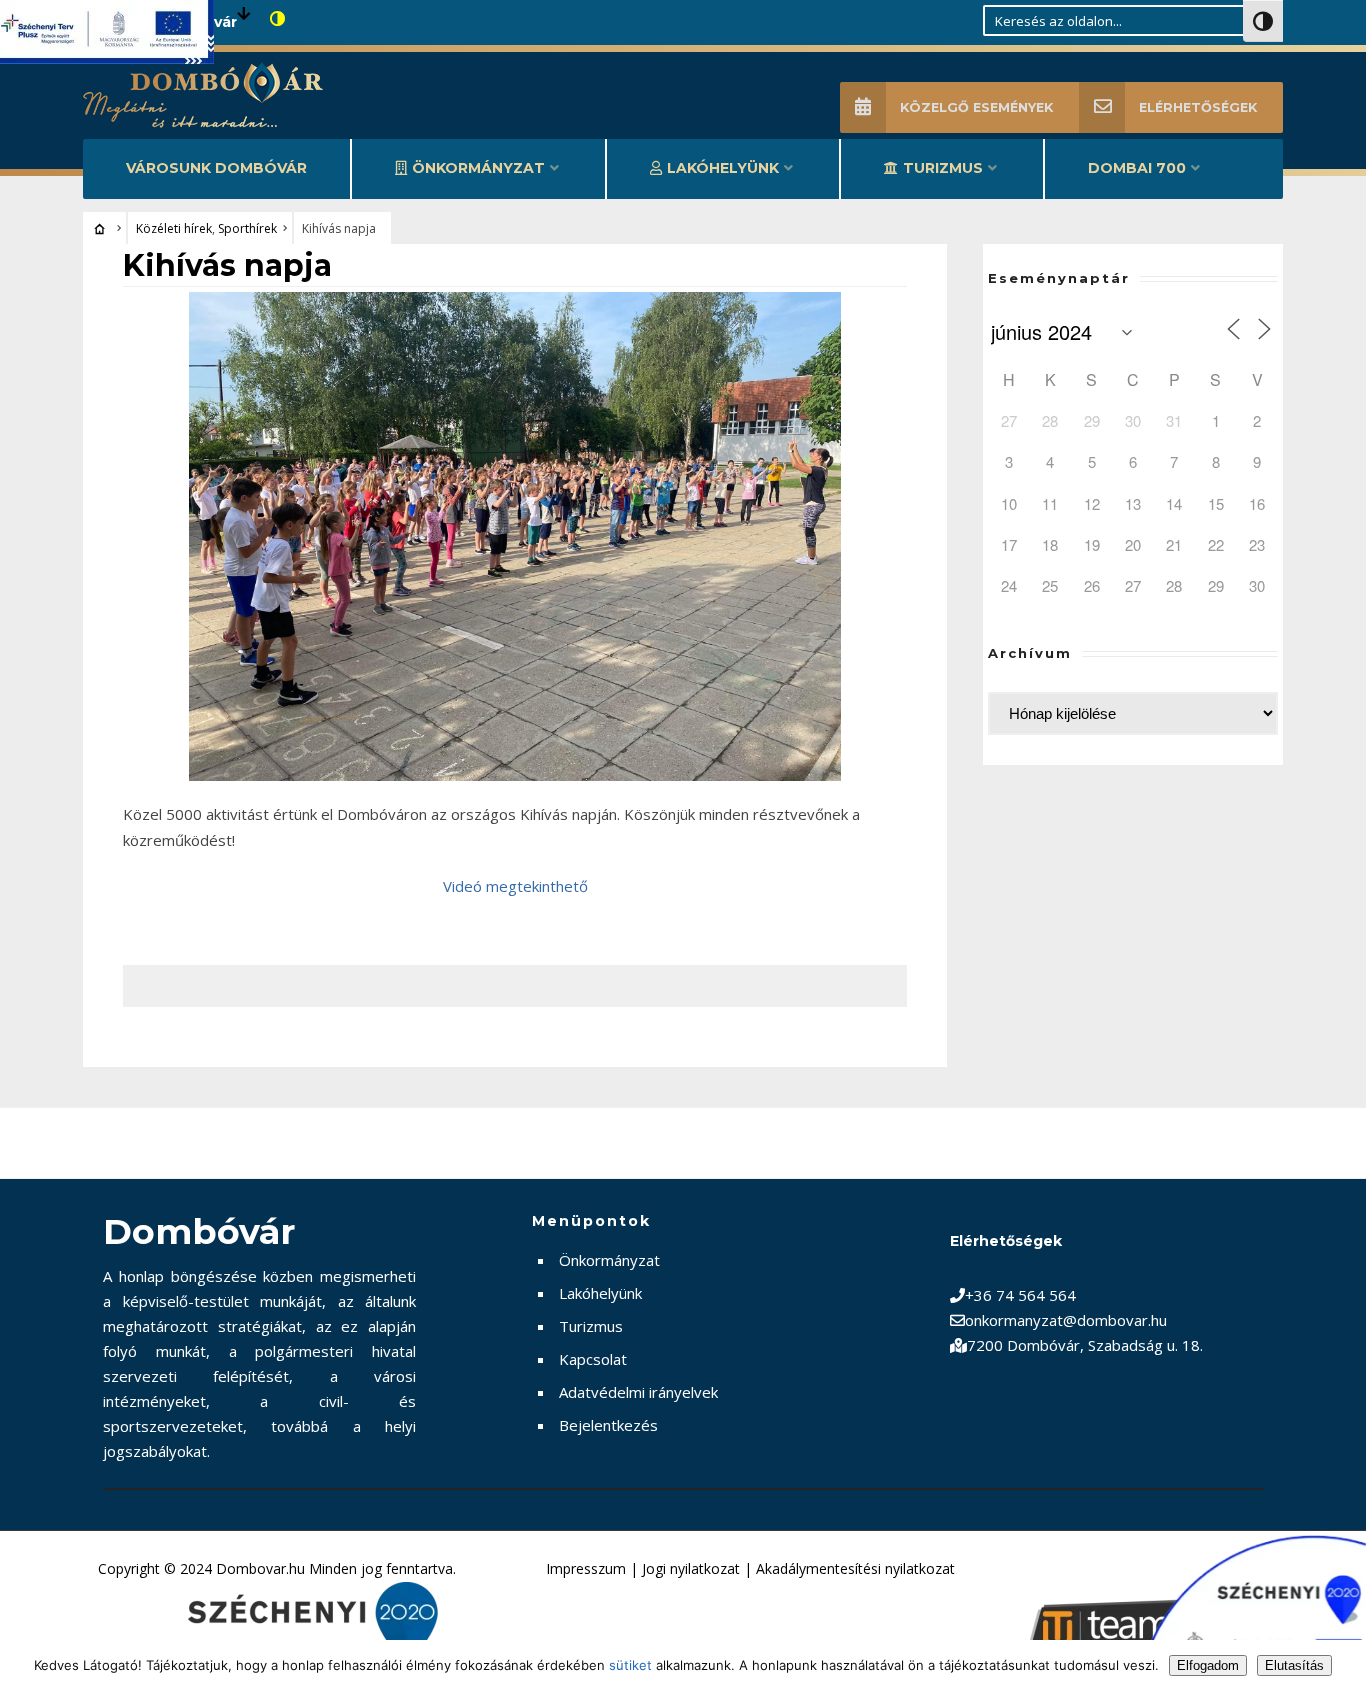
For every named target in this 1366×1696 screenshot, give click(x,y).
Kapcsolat (593, 1359)
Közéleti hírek (174, 228)
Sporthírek (247, 228)
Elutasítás (1294, 1665)
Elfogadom (1208, 1665)
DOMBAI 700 (1137, 168)
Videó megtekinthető (515, 886)
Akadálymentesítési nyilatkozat (855, 1568)
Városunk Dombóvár (216, 168)
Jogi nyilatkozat (691, 1568)
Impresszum (586, 1568)
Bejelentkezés (608, 1425)
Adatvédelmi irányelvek (638, 1392)
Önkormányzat (478, 168)
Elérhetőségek (1198, 107)
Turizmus (943, 168)
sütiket (630, 1665)
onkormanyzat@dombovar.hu (1066, 1320)
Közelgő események (976, 107)
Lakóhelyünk (723, 168)
